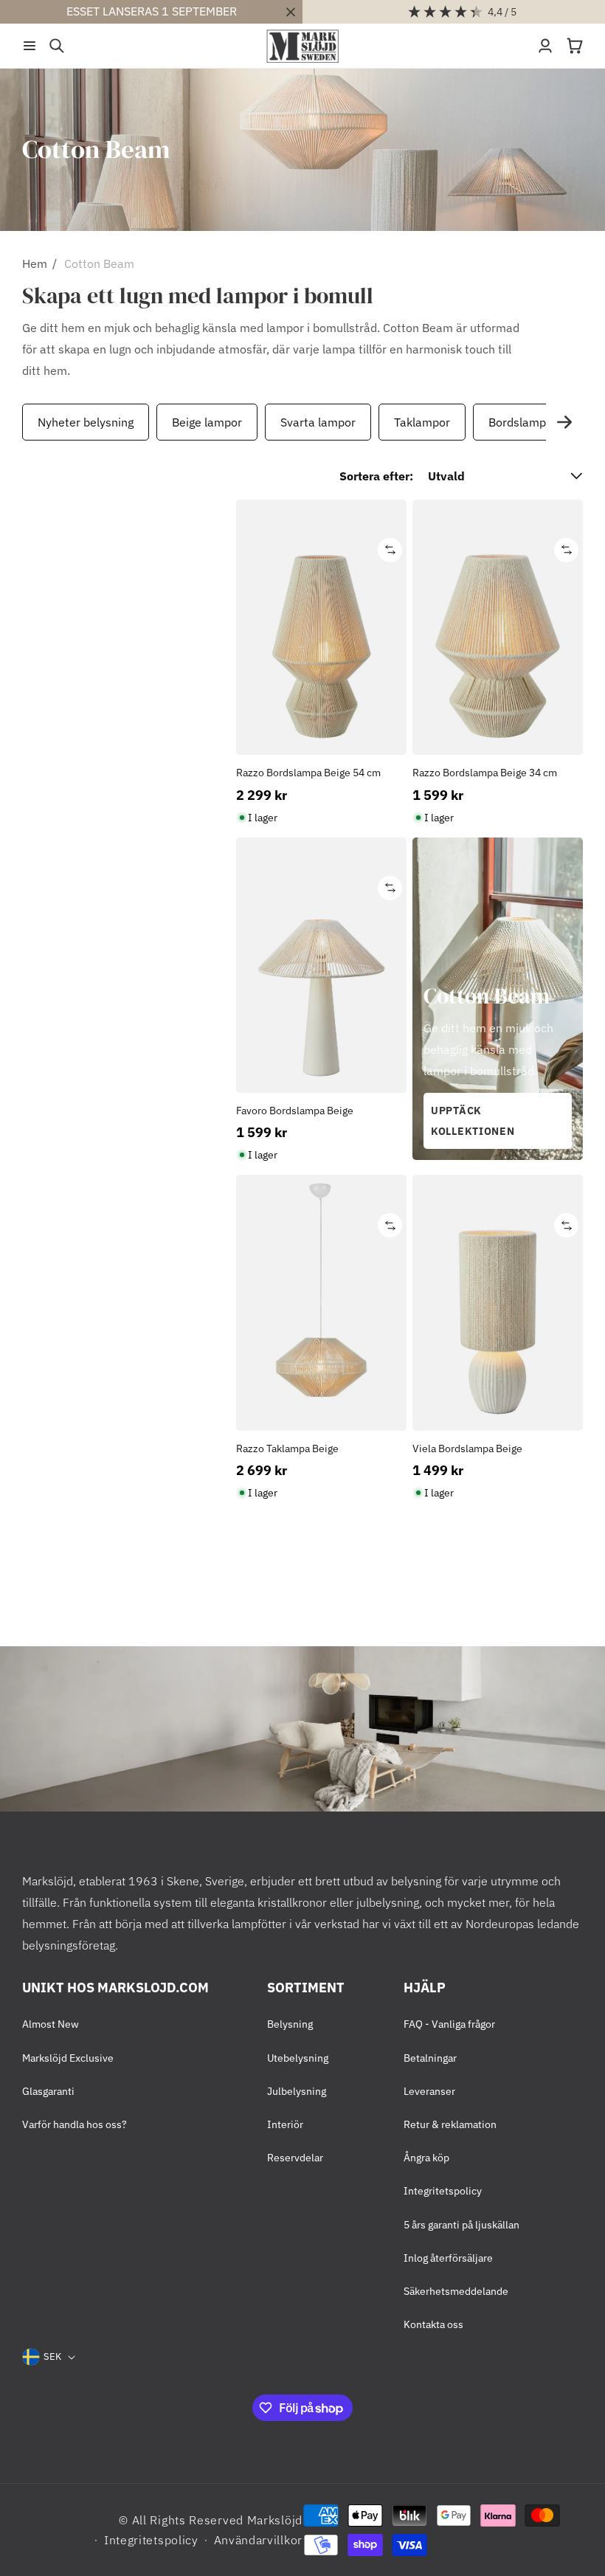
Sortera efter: (376, 476)
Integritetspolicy (443, 2191)
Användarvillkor (259, 2540)
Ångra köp (426, 2158)
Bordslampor (523, 422)
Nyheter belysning (86, 422)
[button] (30, 46)
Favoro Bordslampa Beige (295, 1111)
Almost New (51, 2024)
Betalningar (430, 2058)
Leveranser (429, 2091)
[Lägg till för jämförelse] (390, 550)
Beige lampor (207, 422)
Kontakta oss (433, 2324)
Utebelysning (298, 2058)
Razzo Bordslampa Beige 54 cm (308, 773)
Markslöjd (275, 2520)
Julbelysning (297, 2091)
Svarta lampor (318, 422)
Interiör (285, 2124)
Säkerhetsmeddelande (456, 2291)
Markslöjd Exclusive (68, 2058)
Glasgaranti (48, 2091)
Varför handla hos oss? (75, 2124)
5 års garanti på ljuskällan (461, 2225)
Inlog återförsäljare (448, 2258)
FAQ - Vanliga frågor (449, 2024)
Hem (35, 263)
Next (564, 422)
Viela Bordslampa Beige (467, 1448)
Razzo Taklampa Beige (287, 1448)
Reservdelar (295, 2158)
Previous (18, 422)
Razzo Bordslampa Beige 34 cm (485, 773)
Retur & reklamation (450, 2124)
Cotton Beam (99, 263)
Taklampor (422, 422)
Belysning (290, 2024)
